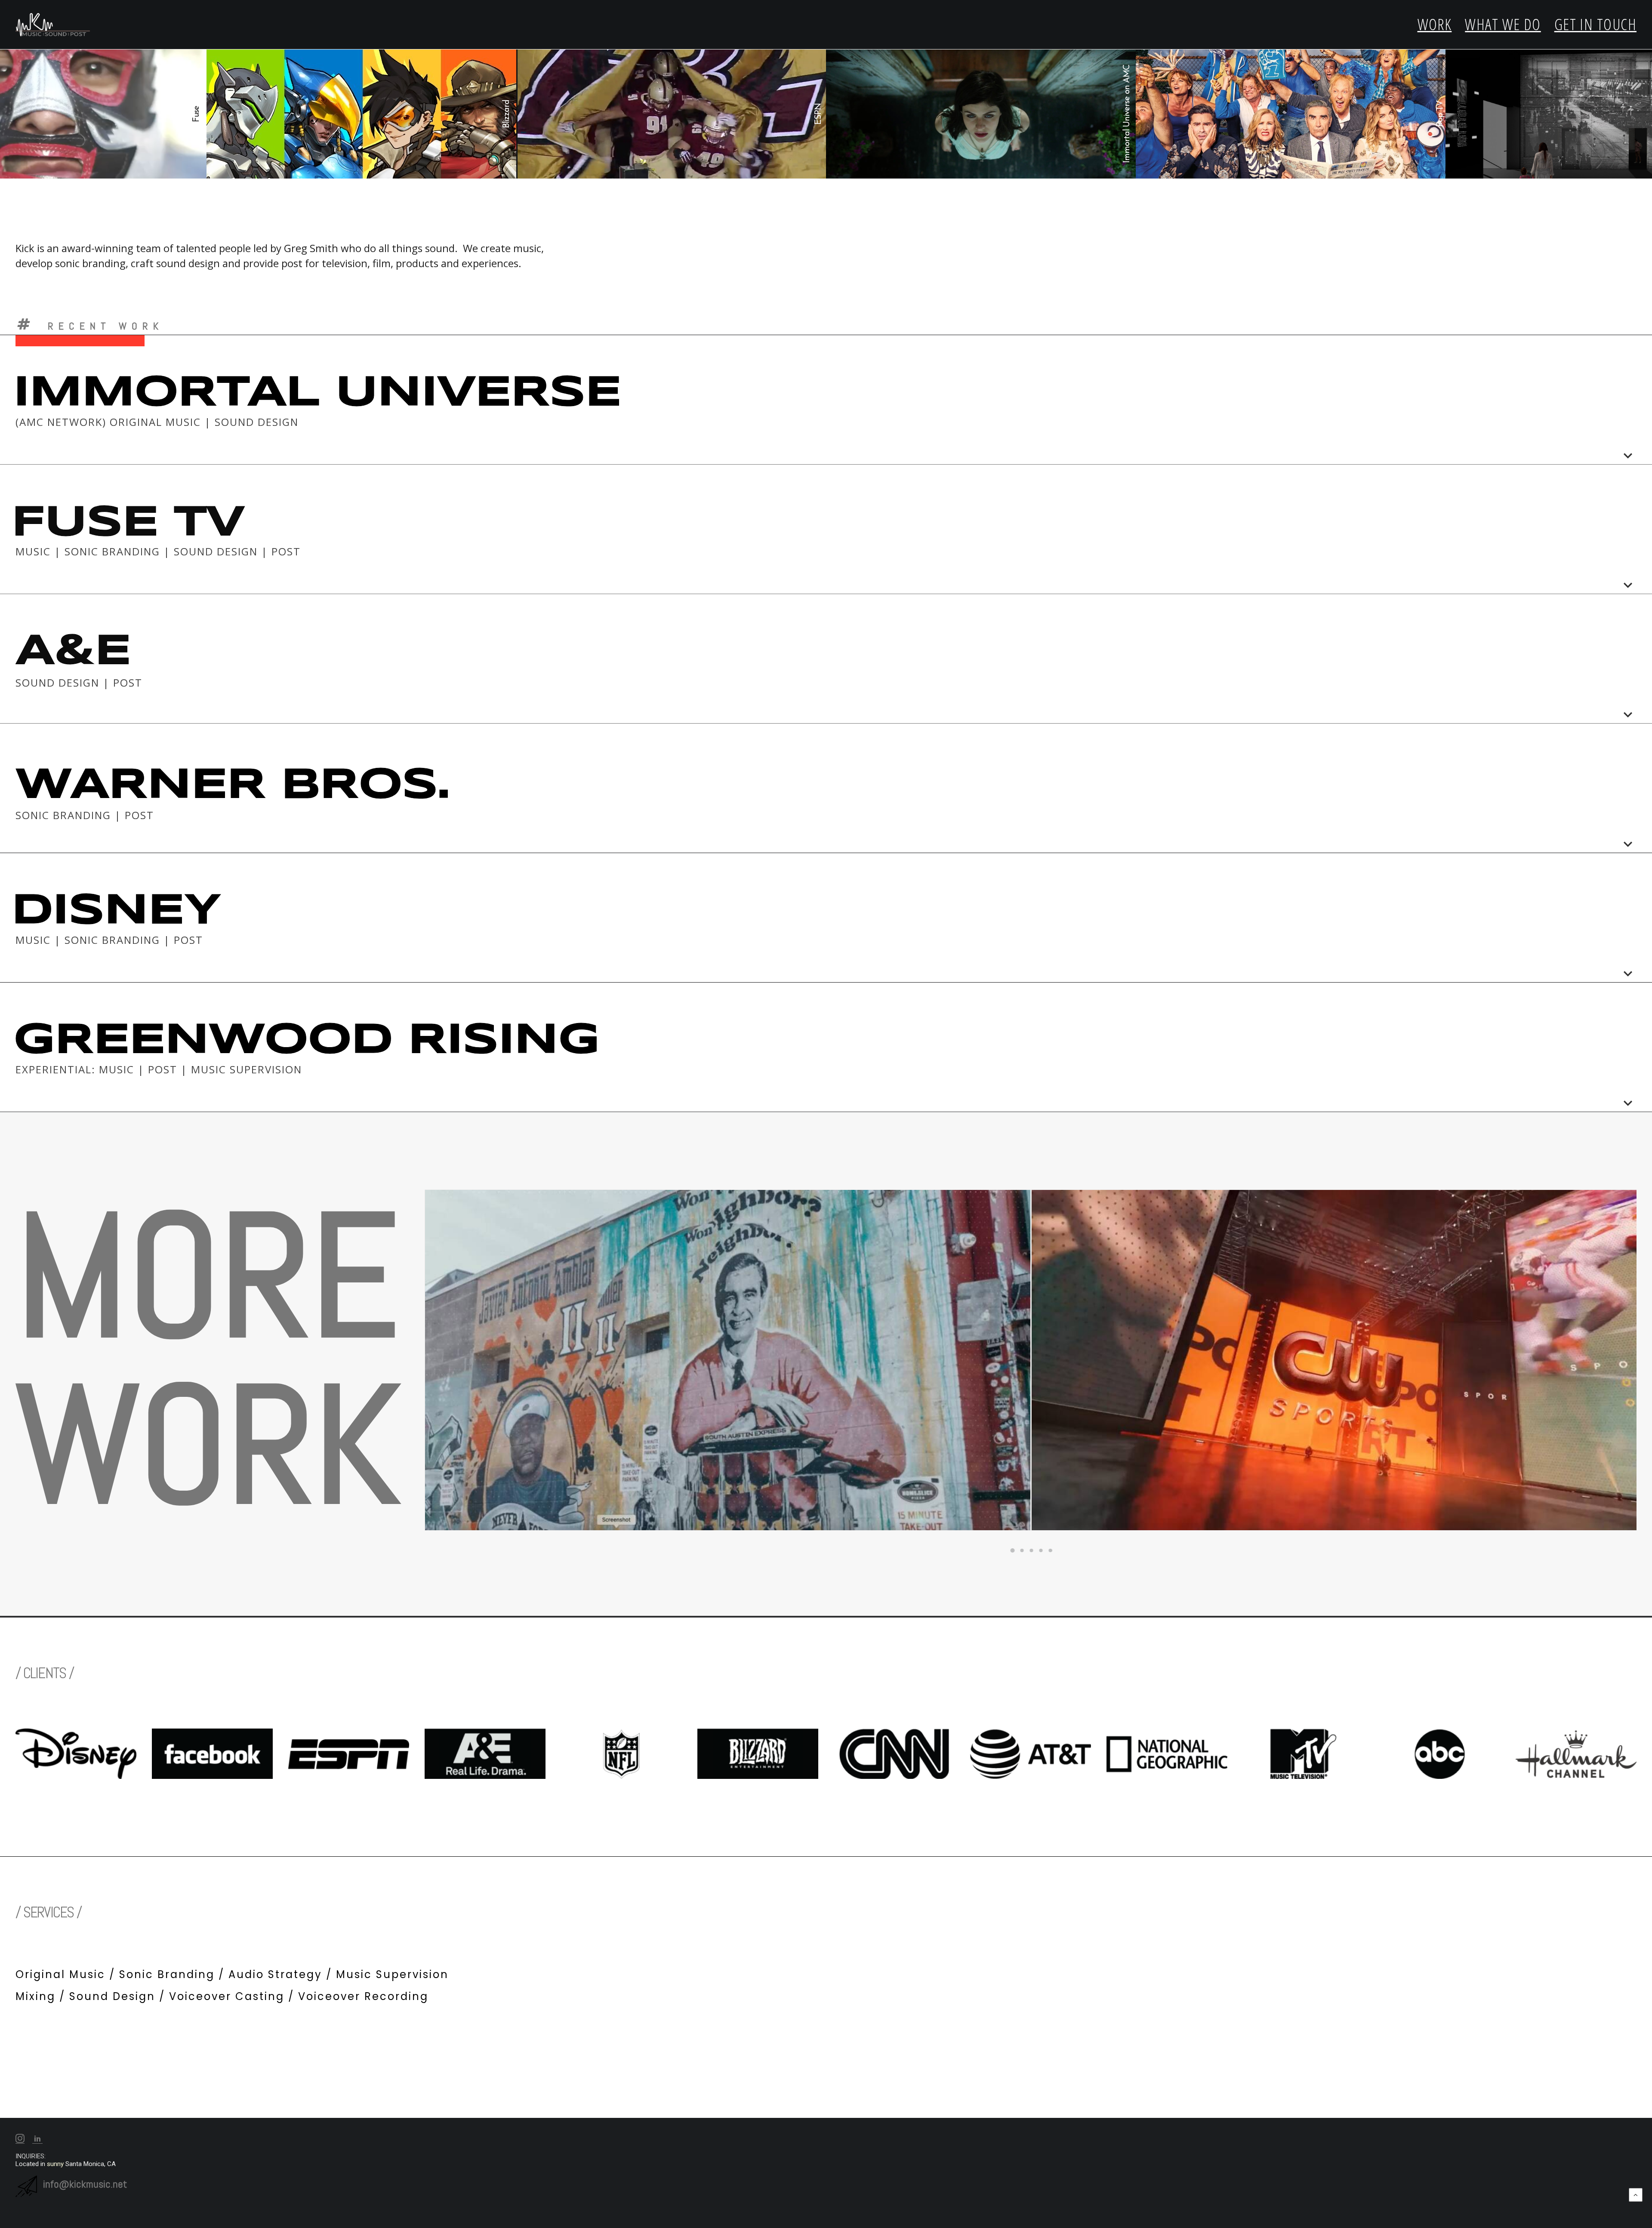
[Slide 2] (1022, 1550)
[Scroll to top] (1636, 2194)
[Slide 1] (1013, 1550)
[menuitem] (1438, 25)
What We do (1503, 24)
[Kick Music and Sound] (53, 25)
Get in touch (1595, 24)
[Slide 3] (1032, 1550)
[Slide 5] (1051, 1550)
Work (1435, 24)
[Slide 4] (1041, 1550)
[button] (20, 2141)
